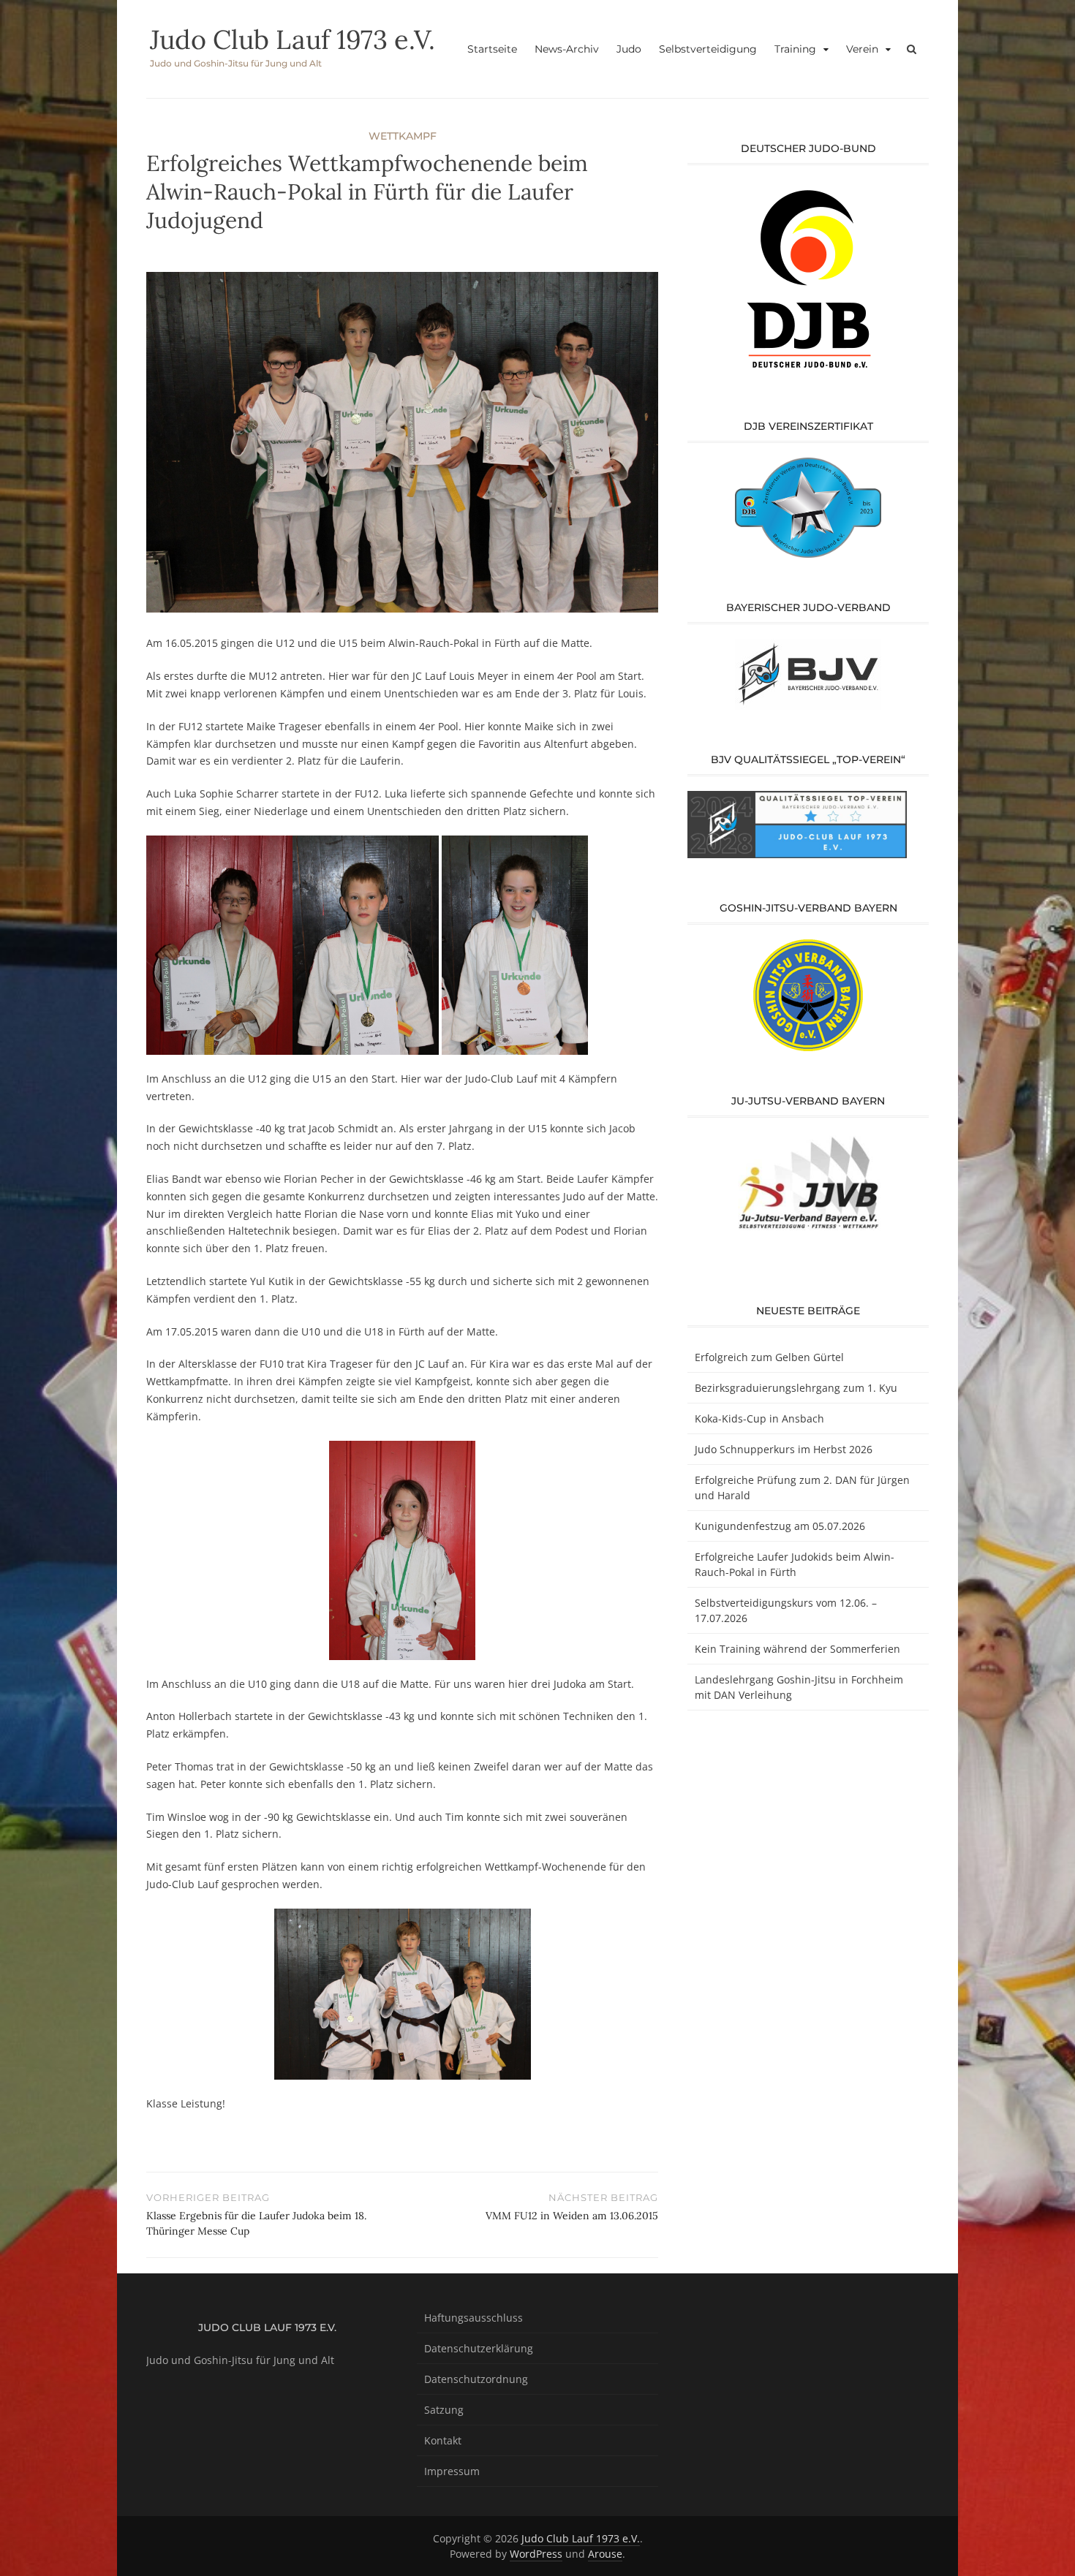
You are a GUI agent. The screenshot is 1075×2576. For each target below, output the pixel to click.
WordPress (536, 2554)
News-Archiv (567, 49)
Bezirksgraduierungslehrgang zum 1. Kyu (796, 1388)
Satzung (444, 2410)
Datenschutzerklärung (479, 2348)
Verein (862, 49)
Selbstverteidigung (708, 49)
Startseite (492, 49)
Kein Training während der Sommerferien (797, 1649)
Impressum (452, 2471)
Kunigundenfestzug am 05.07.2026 (780, 1526)
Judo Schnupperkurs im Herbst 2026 (784, 1449)
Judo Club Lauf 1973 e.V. (293, 39)
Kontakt (443, 2440)
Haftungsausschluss (474, 2318)
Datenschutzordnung (476, 2379)
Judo (629, 49)
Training (795, 49)
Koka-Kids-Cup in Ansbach (759, 1418)
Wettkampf (403, 136)
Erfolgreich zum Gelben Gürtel (769, 1357)
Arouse (605, 2554)
